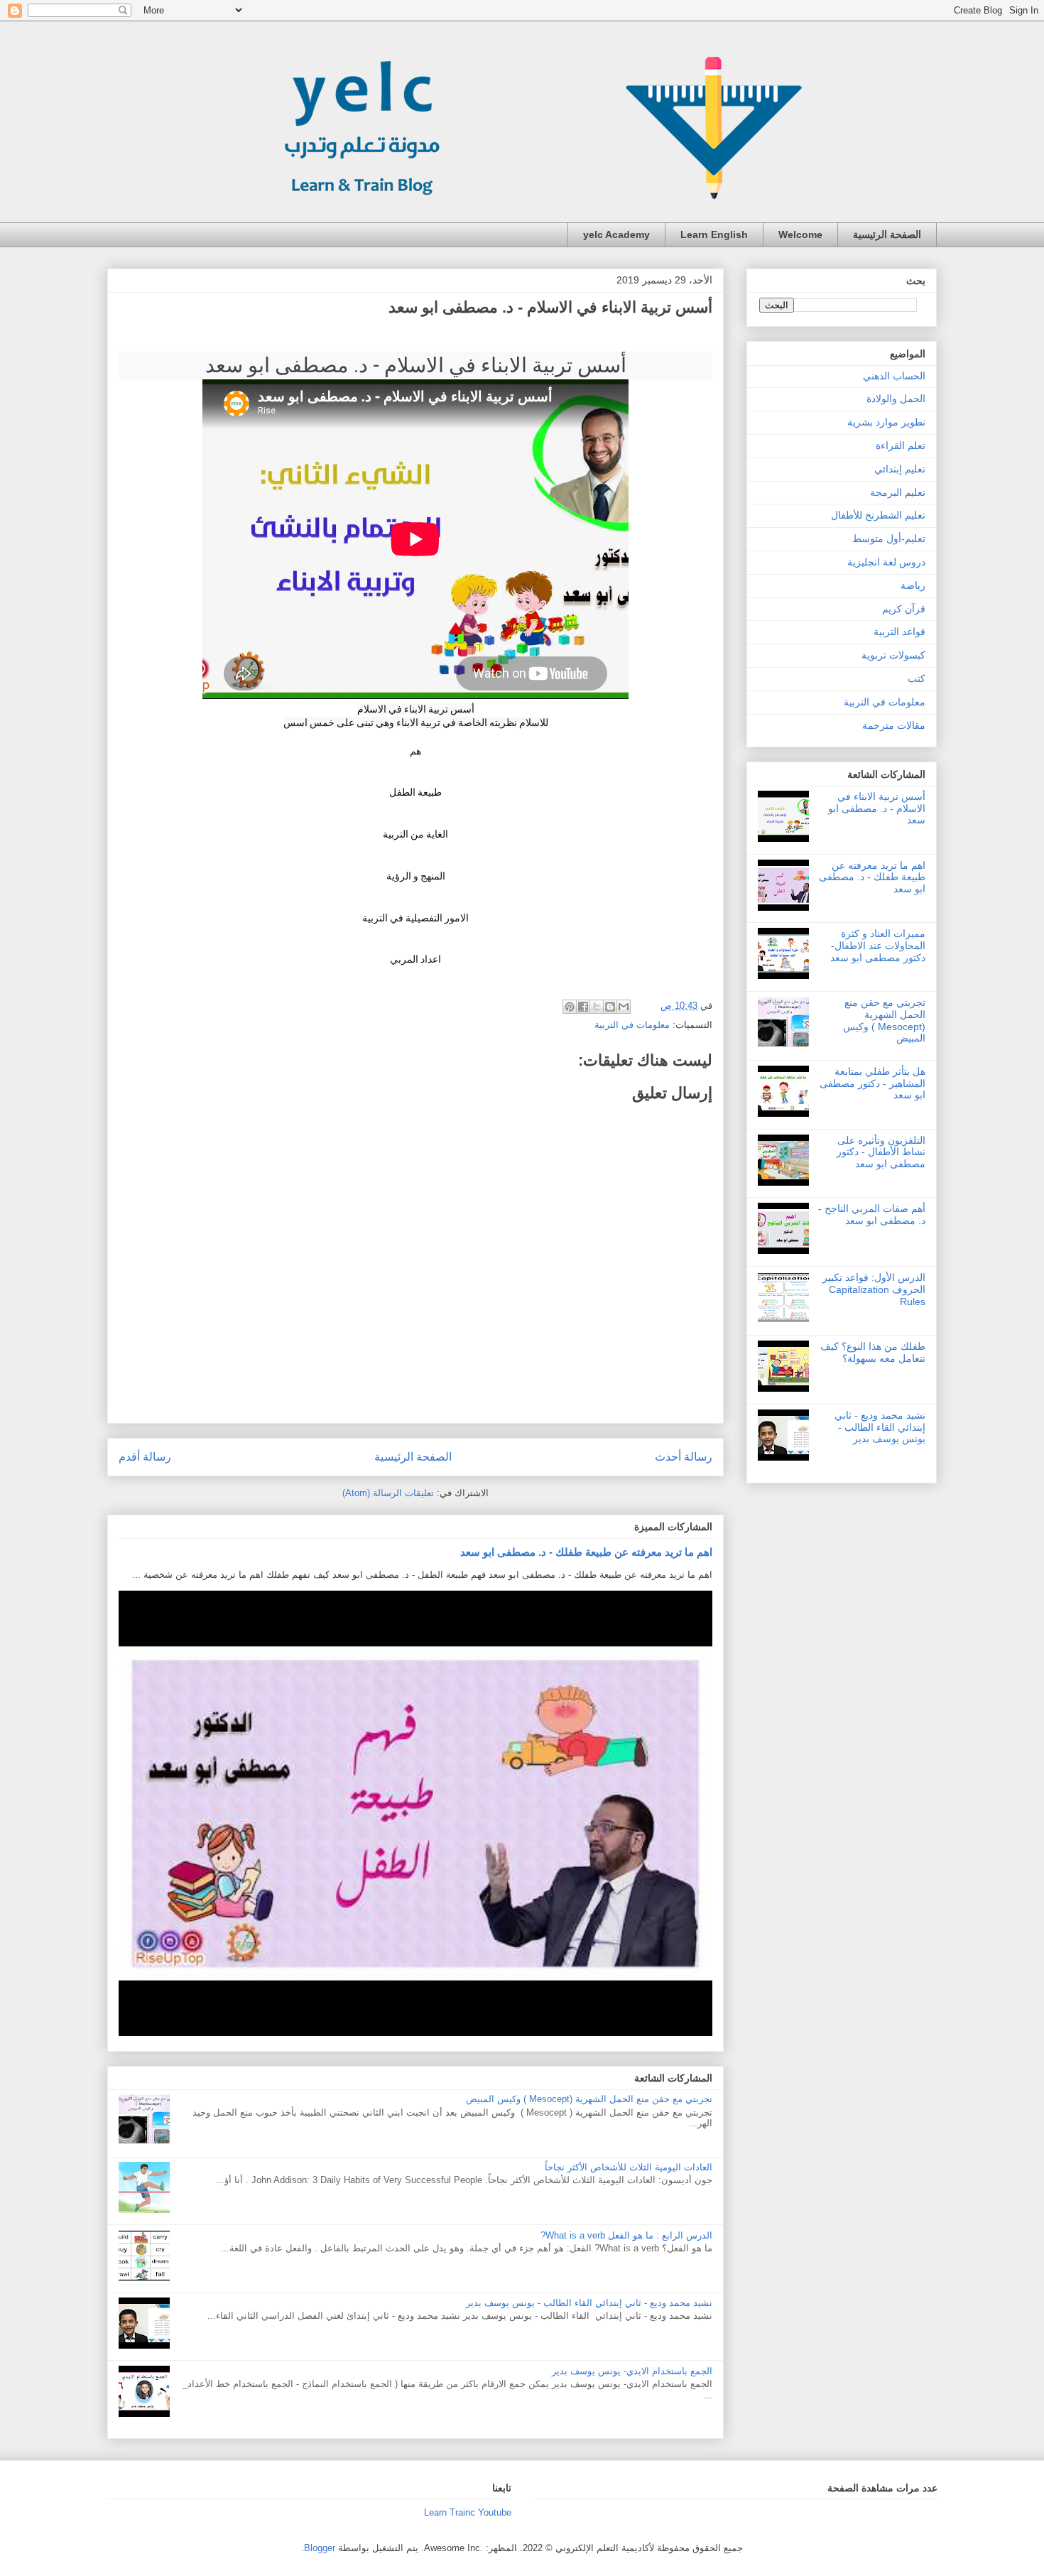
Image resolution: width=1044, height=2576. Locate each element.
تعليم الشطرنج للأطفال (878, 515)
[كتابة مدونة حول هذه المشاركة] (610, 1007)
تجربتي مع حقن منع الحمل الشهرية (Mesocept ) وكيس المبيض (589, 2099)
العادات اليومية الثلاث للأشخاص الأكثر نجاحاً (629, 2167)
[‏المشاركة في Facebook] (583, 1007)
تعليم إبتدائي (900, 469)
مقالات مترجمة (894, 725)
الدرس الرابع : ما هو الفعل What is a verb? (626, 2235)
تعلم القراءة (901, 445)
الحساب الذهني (894, 376)
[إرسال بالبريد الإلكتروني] (624, 1007)
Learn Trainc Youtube (468, 2512)
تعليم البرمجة (898, 492)
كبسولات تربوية (893, 655)
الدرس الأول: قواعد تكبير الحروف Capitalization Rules (874, 1289)
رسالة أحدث (684, 1457)
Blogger (320, 2548)
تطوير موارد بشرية (886, 422)
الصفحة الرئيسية (887, 234)
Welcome (800, 234)
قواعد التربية (899, 632)
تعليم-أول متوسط (889, 539)
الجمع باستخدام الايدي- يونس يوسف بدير (632, 2371)
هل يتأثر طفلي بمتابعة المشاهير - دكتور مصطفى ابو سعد (872, 1083)
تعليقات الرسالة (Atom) (388, 1493)
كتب (917, 678)
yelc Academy (616, 234)
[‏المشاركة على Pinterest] (570, 1007)
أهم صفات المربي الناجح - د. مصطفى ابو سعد (872, 1214)
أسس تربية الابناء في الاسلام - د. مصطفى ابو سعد (877, 808)
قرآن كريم (904, 609)
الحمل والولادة (896, 399)
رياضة (913, 585)
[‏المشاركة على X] (597, 1007)
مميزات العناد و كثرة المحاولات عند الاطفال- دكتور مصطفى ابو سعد (878, 946)
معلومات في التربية (632, 1025)
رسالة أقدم (145, 1457)
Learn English (714, 234)
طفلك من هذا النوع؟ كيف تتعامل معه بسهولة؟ (873, 1352)
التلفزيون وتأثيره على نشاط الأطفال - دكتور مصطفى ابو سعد (881, 1152)
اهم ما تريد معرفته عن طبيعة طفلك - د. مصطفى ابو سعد (586, 1552)
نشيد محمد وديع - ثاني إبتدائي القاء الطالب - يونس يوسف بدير (589, 2303)
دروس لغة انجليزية (886, 562)
